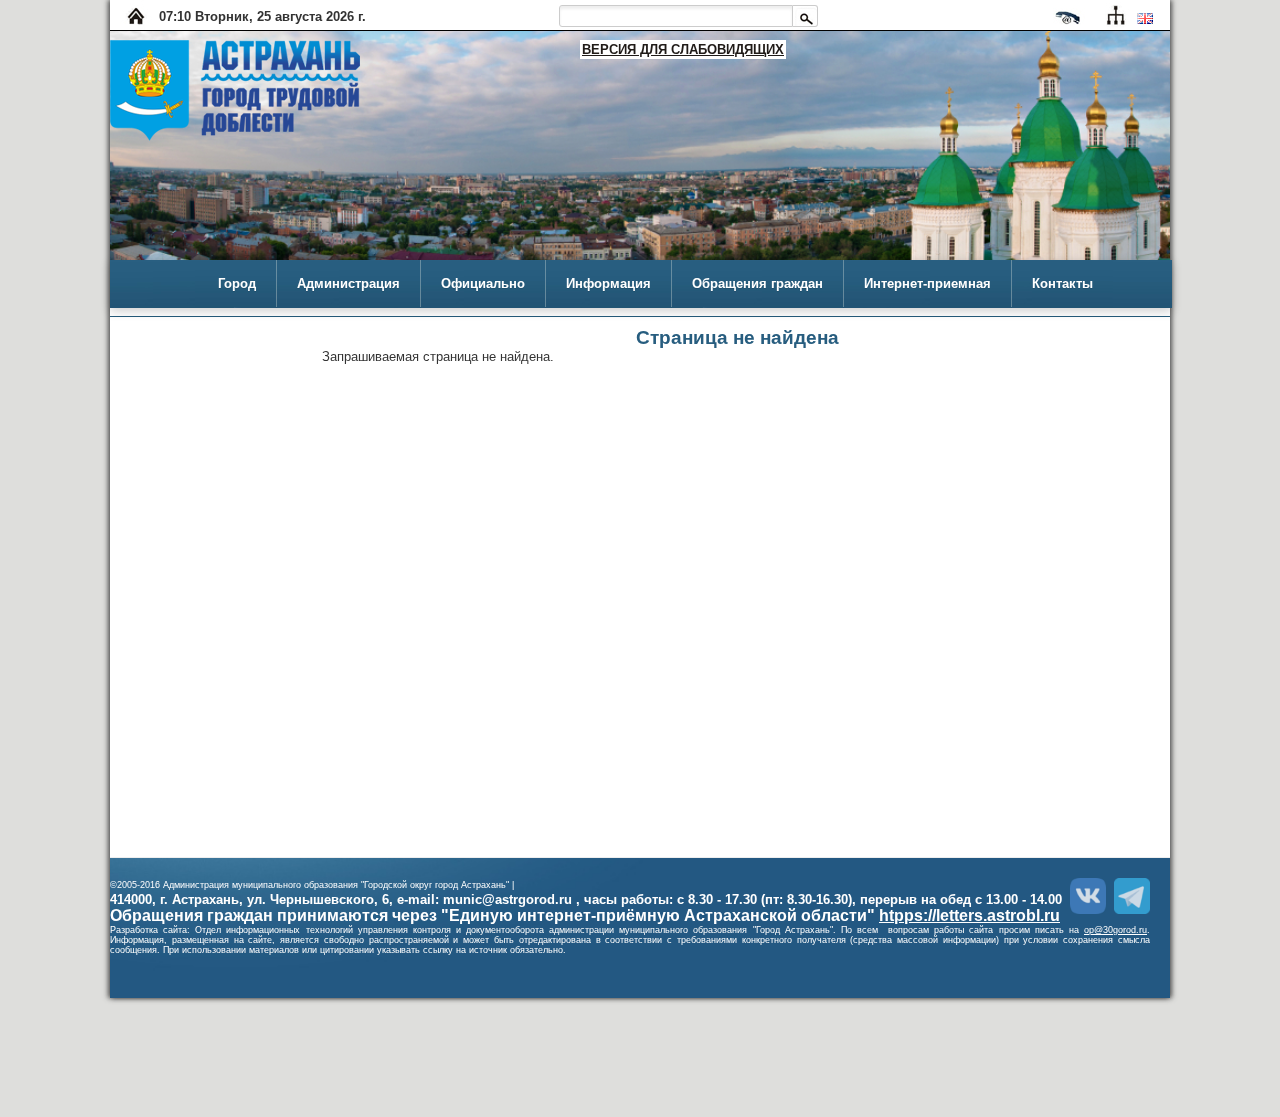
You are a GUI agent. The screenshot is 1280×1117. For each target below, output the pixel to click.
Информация (608, 283)
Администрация (348, 283)
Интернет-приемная (927, 283)
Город (237, 283)
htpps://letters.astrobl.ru (969, 915)
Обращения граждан (757, 283)
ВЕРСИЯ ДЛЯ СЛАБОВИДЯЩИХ (683, 49)
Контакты (1062, 283)
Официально (483, 283)
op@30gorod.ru (1115, 930)
